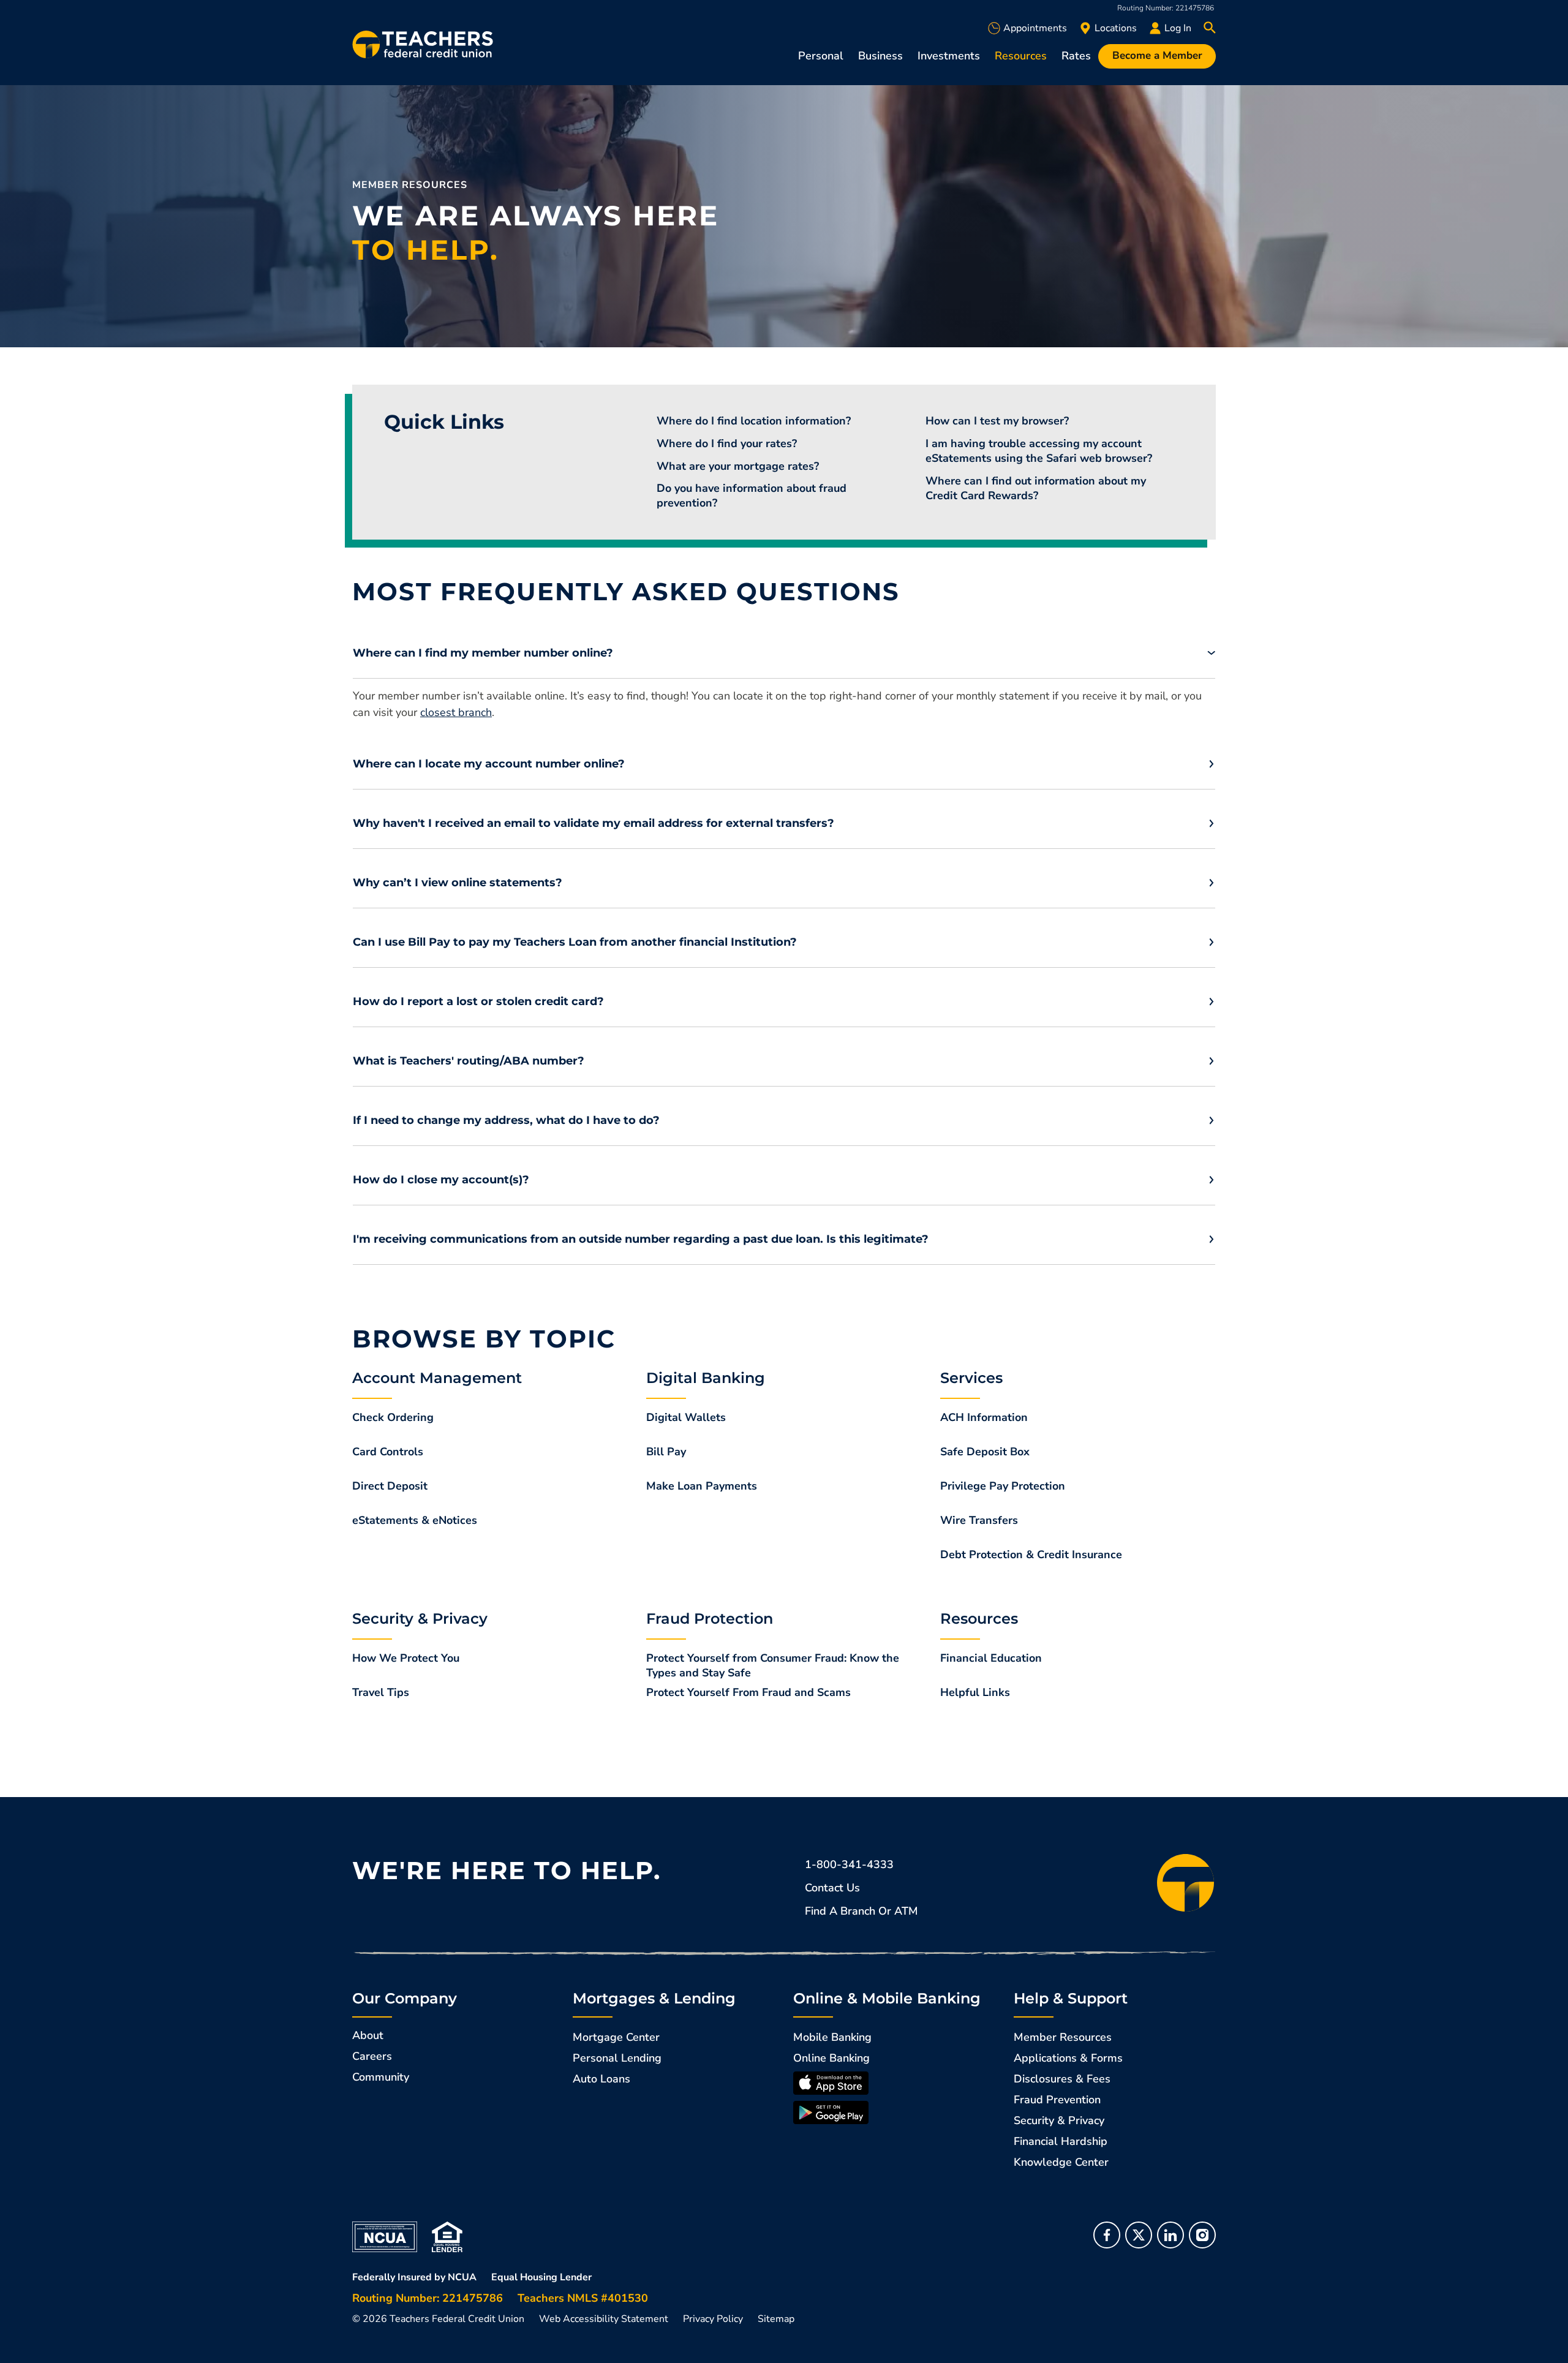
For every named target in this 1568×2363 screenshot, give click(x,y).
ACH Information (984, 1417)
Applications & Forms (1068, 2058)
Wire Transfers (979, 1520)
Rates (1076, 56)
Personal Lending (617, 2058)
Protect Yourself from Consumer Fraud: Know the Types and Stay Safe (773, 1665)
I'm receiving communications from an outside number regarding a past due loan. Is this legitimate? (641, 1239)
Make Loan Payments (702, 1486)
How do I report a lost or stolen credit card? (478, 1001)
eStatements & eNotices (415, 1520)
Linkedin (1170, 2235)
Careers (372, 2056)
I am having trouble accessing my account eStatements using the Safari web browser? (1039, 451)
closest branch (456, 712)
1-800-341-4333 (849, 1864)
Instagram (1202, 2235)
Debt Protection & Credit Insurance (1031, 1555)
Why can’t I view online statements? (458, 883)
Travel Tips (381, 1692)
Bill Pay (666, 1452)
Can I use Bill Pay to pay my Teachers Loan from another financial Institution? (575, 942)
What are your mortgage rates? (738, 466)
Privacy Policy (713, 2319)
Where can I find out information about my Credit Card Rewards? (1036, 488)
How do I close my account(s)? (441, 1180)
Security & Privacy (1059, 2120)
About (368, 2035)
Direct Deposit (390, 1486)
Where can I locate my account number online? (489, 764)
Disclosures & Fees (1062, 2079)
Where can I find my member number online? (483, 653)
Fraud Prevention (1057, 2100)
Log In (1178, 28)
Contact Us (832, 1888)
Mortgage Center (616, 2037)
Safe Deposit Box (985, 1452)
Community (381, 2077)
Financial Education (991, 1658)
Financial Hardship (1061, 2141)
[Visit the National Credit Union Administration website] (385, 2236)
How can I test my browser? (997, 421)
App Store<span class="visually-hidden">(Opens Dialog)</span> (831, 2083)
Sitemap (776, 2319)
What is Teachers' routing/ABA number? (469, 1061)
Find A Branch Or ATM (861, 1911)
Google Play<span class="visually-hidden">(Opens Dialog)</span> (831, 2112)
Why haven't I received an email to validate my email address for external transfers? (594, 823)
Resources (1021, 56)
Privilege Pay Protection (1003, 1486)
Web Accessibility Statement (604, 2319)
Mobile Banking (832, 2037)
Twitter (1139, 2235)
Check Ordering (393, 1417)
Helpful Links (975, 1692)
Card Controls (388, 1452)
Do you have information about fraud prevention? (752, 496)
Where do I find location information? (754, 421)
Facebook (1107, 2235)
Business (880, 56)
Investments (949, 56)
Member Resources (1063, 2037)
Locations (1116, 28)
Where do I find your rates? (727, 443)
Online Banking (831, 2058)
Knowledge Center (1061, 2162)
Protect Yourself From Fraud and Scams (748, 1692)
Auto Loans (601, 2079)
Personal (821, 56)
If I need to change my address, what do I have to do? (506, 1120)
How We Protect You (406, 1658)
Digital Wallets (686, 1417)
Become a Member (1157, 55)
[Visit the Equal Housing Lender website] (447, 2236)
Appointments (1035, 28)
